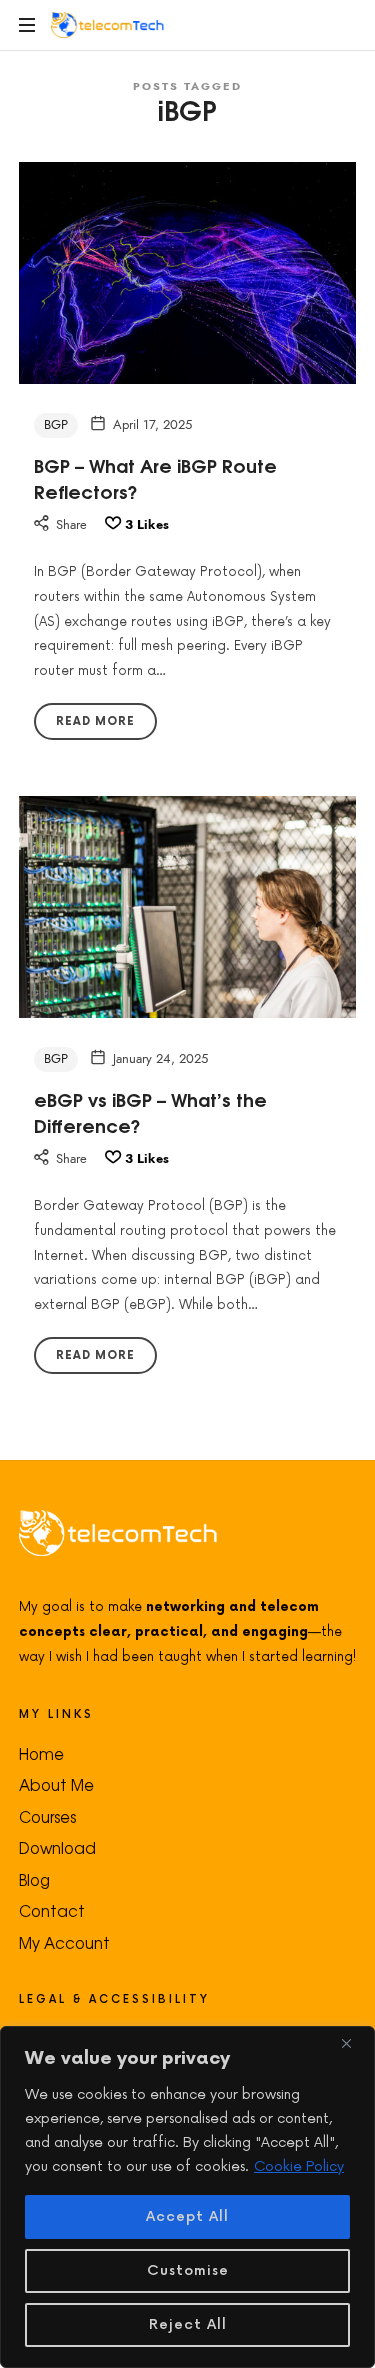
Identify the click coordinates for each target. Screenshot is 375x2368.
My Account (64, 1942)
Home (41, 1753)
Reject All (188, 2324)
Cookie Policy (299, 2166)
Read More (95, 721)
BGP (56, 425)
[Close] (354, 2043)
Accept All (187, 2216)
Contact (52, 1910)
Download (57, 1847)
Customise (188, 2270)
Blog (34, 1879)
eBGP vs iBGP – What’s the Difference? (150, 1111)
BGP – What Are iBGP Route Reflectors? (155, 477)
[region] (187, 2197)
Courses (47, 1816)
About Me (56, 1784)
